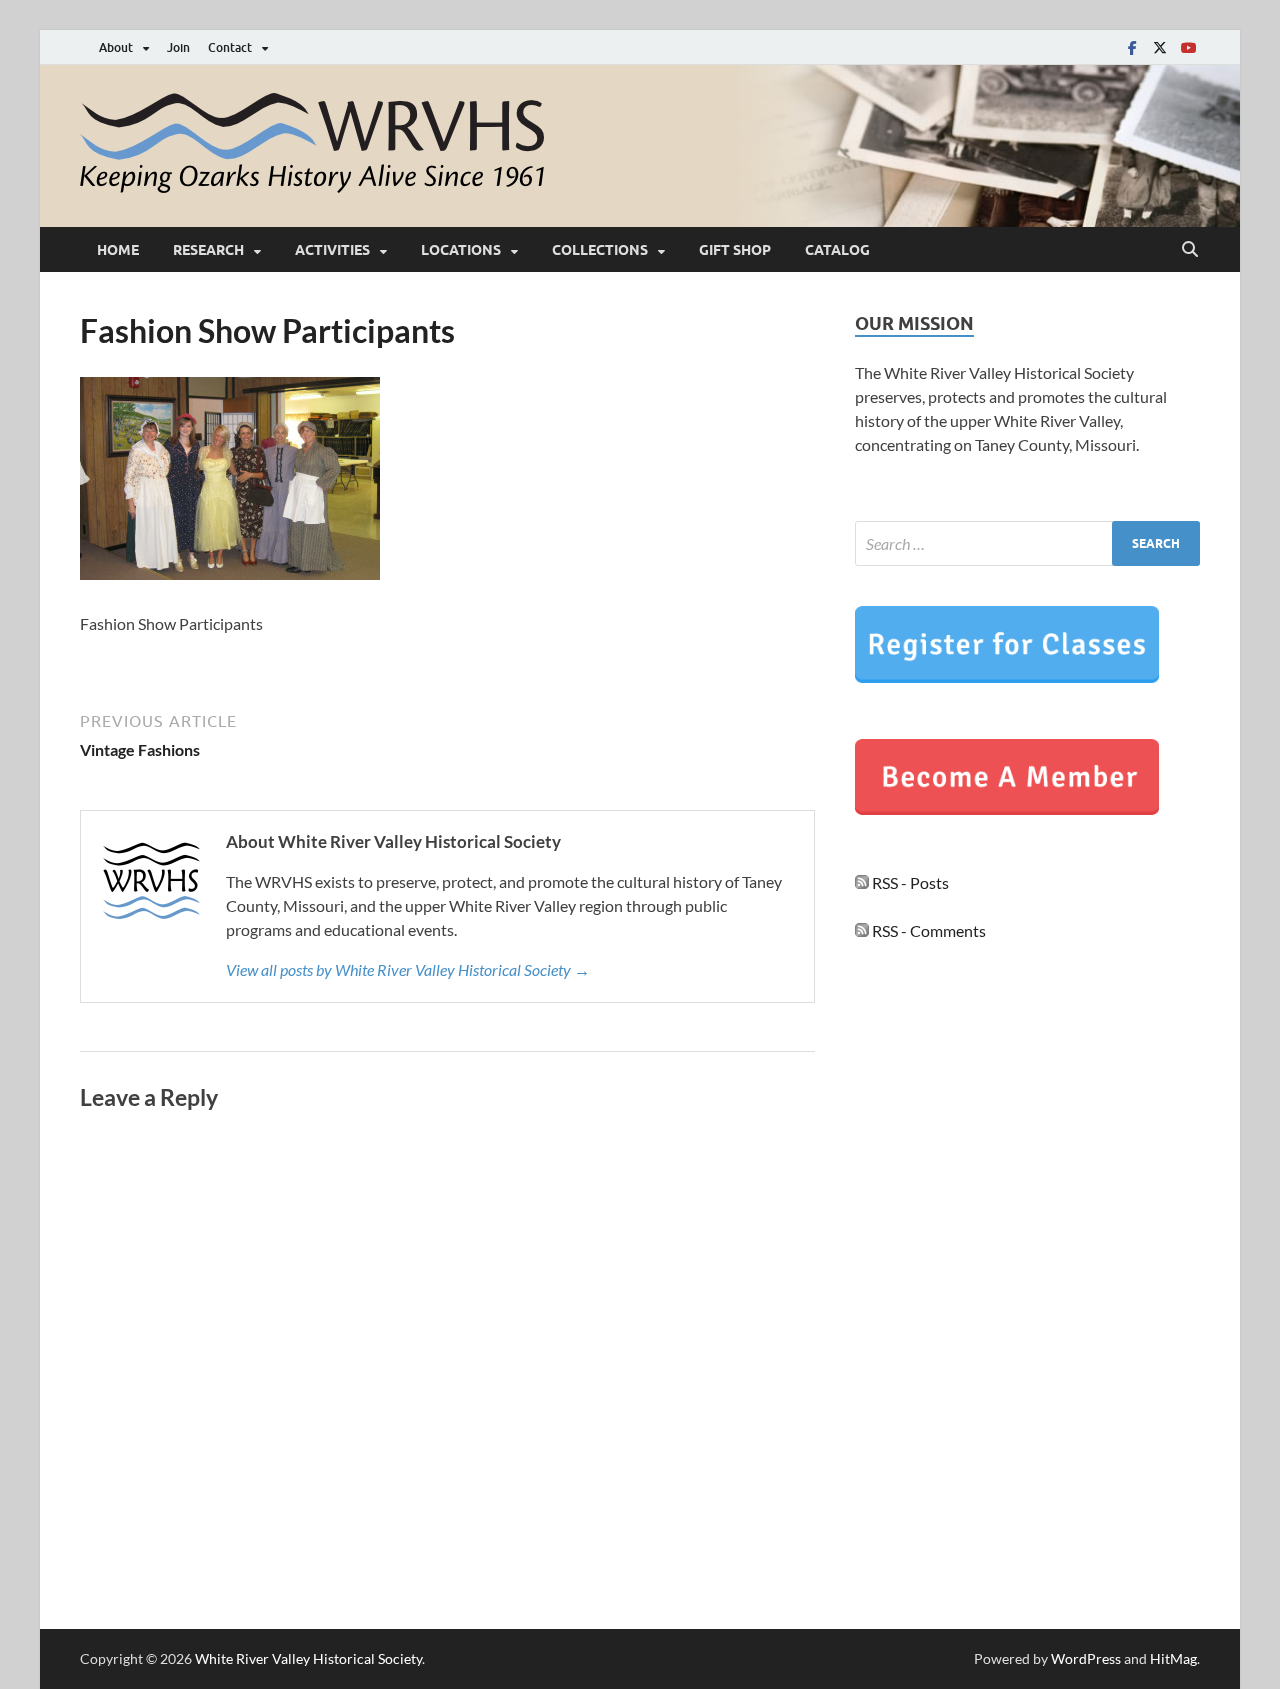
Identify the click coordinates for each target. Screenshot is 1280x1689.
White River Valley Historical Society (308, 1658)
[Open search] (1190, 250)
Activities (332, 250)
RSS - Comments (927, 930)
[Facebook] (1132, 47)
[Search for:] (1027, 543)
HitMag (1173, 1658)
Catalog (837, 250)
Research (208, 250)
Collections (600, 250)
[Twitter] (1160, 47)
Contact (230, 47)
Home (118, 250)
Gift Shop (735, 250)
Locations (461, 250)
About (116, 47)
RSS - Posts (909, 882)
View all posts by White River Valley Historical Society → (408, 969)
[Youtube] (1188, 47)
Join (178, 47)
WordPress (1086, 1658)
